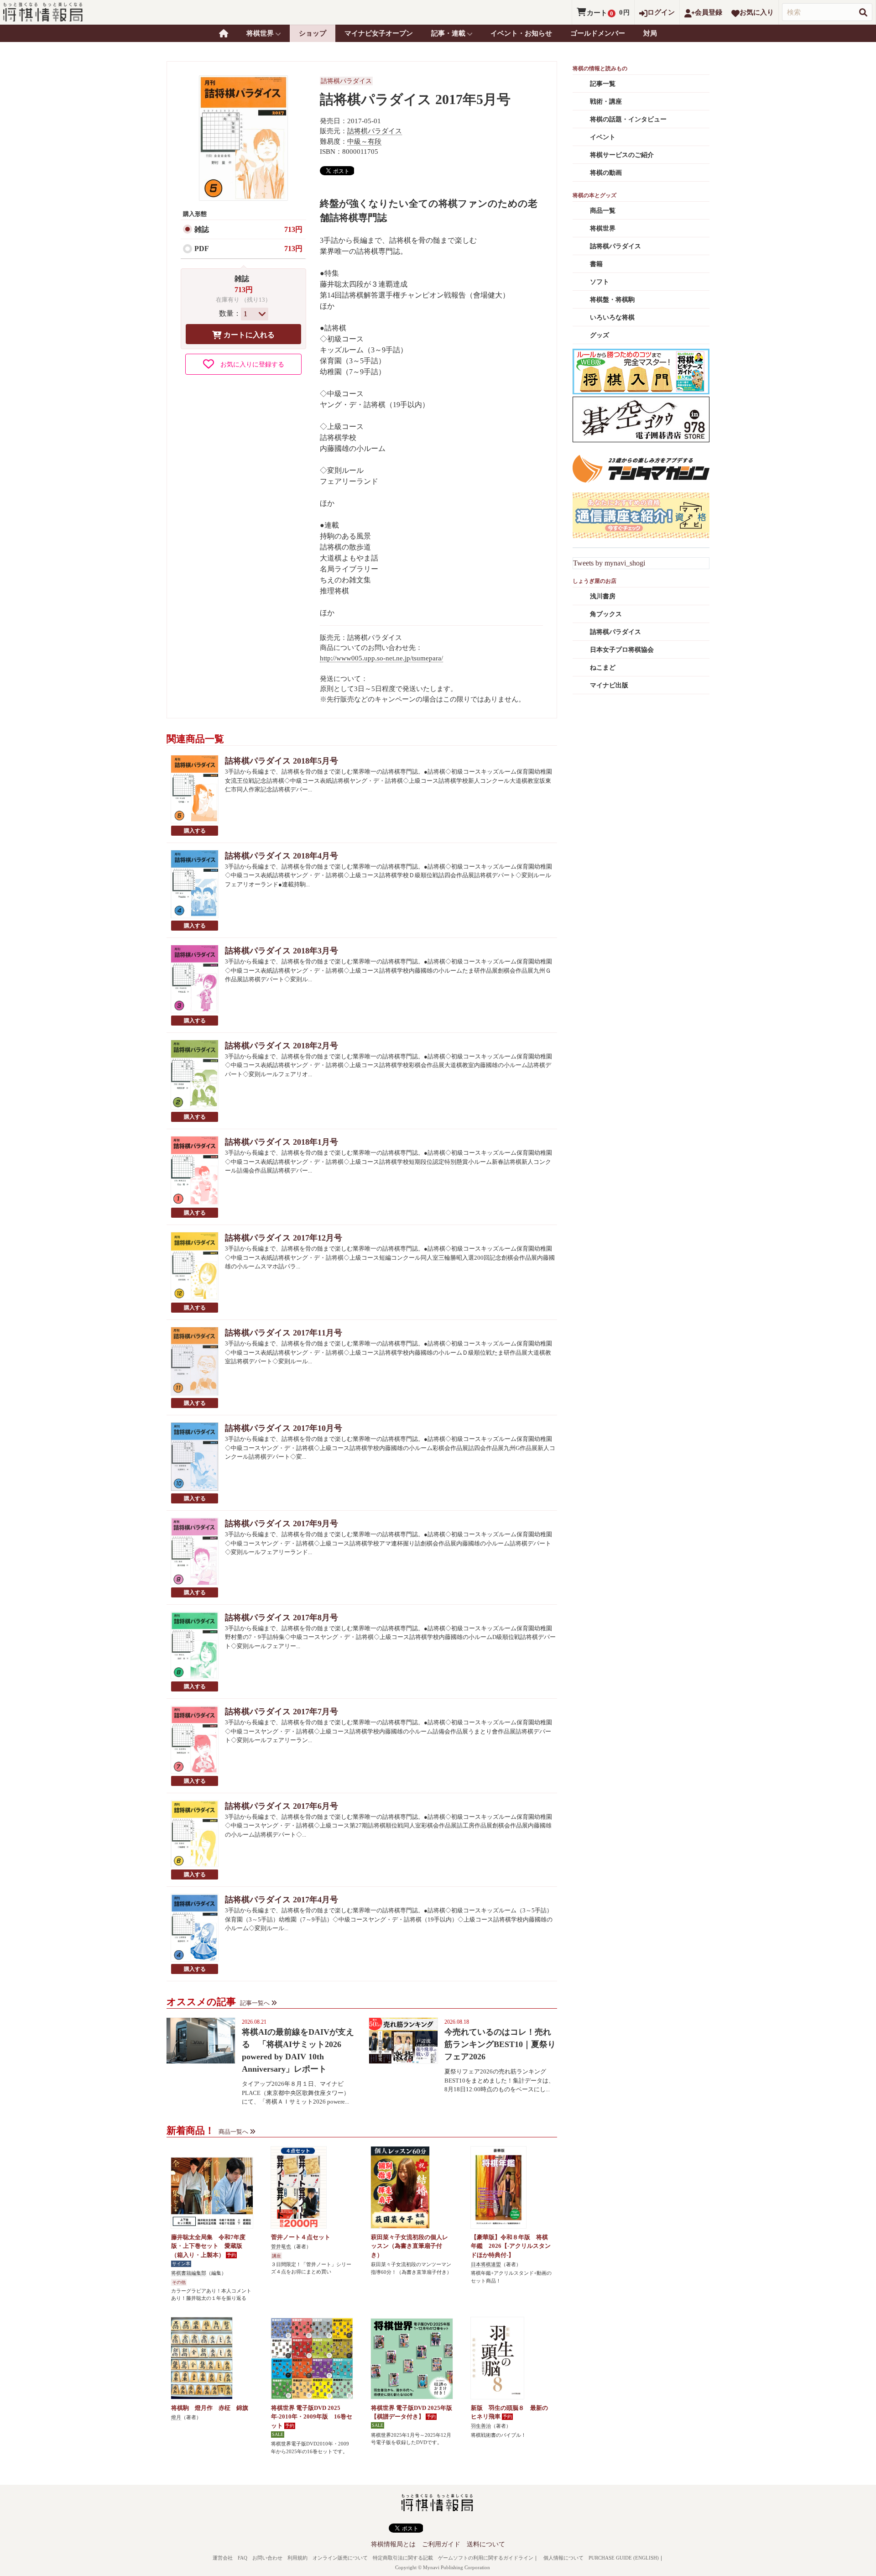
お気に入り (757, 12)
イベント (603, 137)
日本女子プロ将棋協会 (622, 650)
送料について (486, 2544)
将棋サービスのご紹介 (622, 155)
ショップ (313, 33)
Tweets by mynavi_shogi (609, 563)
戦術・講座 (606, 102)
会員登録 (709, 12)
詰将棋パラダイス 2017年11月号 (284, 1333)
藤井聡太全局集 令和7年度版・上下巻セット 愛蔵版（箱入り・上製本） (208, 2246)
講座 (276, 2256)
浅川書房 (603, 596)
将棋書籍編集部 (189, 2273)
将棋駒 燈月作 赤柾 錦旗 (210, 2408)
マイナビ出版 (609, 685)
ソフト (600, 282)
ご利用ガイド (441, 2544)
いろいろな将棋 (612, 317)
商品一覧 (603, 211)
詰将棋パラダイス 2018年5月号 (282, 761)
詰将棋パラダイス (346, 81)
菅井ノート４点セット (301, 2237)
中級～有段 (364, 141)
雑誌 (202, 229)
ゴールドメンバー (598, 33)
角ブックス (606, 614)
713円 (293, 229)
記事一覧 (603, 84)
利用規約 (297, 2558)
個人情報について (563, 2558)
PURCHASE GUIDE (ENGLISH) (624, 2558)
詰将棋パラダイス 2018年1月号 (282, 1142)
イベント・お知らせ (521, 33)
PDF (202, 249)
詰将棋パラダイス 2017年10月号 (284, 1428)
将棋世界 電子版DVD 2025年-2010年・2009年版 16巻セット (312, 2417)
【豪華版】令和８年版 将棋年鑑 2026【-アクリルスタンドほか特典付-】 (511, 2246)
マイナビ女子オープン (379, 33)
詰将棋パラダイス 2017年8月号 (282, 1618)
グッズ (600, 335)
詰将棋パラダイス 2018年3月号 (282, 951)
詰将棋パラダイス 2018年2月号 (282, 1046)
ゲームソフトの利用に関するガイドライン (486, 2558)
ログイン (661, 12)
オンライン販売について (340, 2558)
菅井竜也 (281, 2246)
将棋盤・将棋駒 (612, 300)
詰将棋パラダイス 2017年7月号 (282, 1712)
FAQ (242, 2558)
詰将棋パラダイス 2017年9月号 (282, 1524)
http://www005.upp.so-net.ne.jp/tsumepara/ (381, 658)
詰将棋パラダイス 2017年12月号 (284, 1238)
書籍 (596, 264)
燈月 (176, 2417)
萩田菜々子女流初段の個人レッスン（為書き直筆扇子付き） (409, 2246)
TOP (224, 33)
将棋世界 (603, 228)
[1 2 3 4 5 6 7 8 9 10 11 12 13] (255, 314)
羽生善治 (481, 2426)
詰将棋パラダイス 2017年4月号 (282, 1900)
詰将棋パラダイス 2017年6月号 (282, 1806)
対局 (650, 33)
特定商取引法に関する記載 (403, 2558)
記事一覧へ (255, 2003)
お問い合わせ (267, 2558)
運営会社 (223, 2558)
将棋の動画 (606, 173)
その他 (179, 2282)
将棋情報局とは (393, 2544)
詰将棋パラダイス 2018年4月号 (282, 856)
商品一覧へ (233, 2132)
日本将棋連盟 (486, 2264)
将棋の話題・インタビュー (628, 119)
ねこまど (603, 668)
